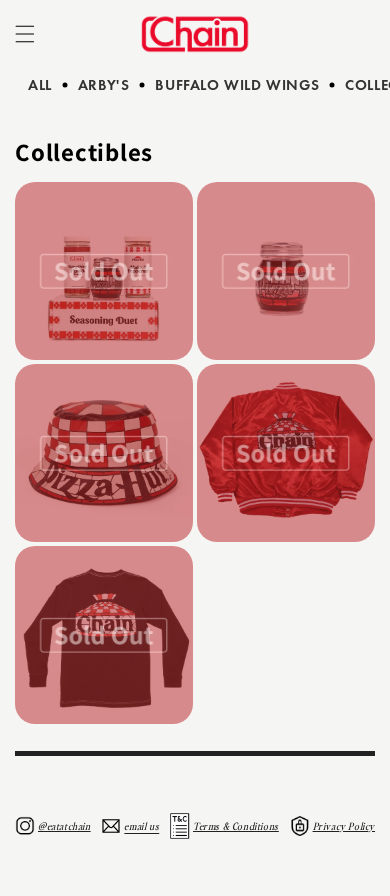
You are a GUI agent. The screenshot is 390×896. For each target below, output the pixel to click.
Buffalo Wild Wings (237, 85)
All (40, 85)
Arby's (104, 85)
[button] (25, 34)
